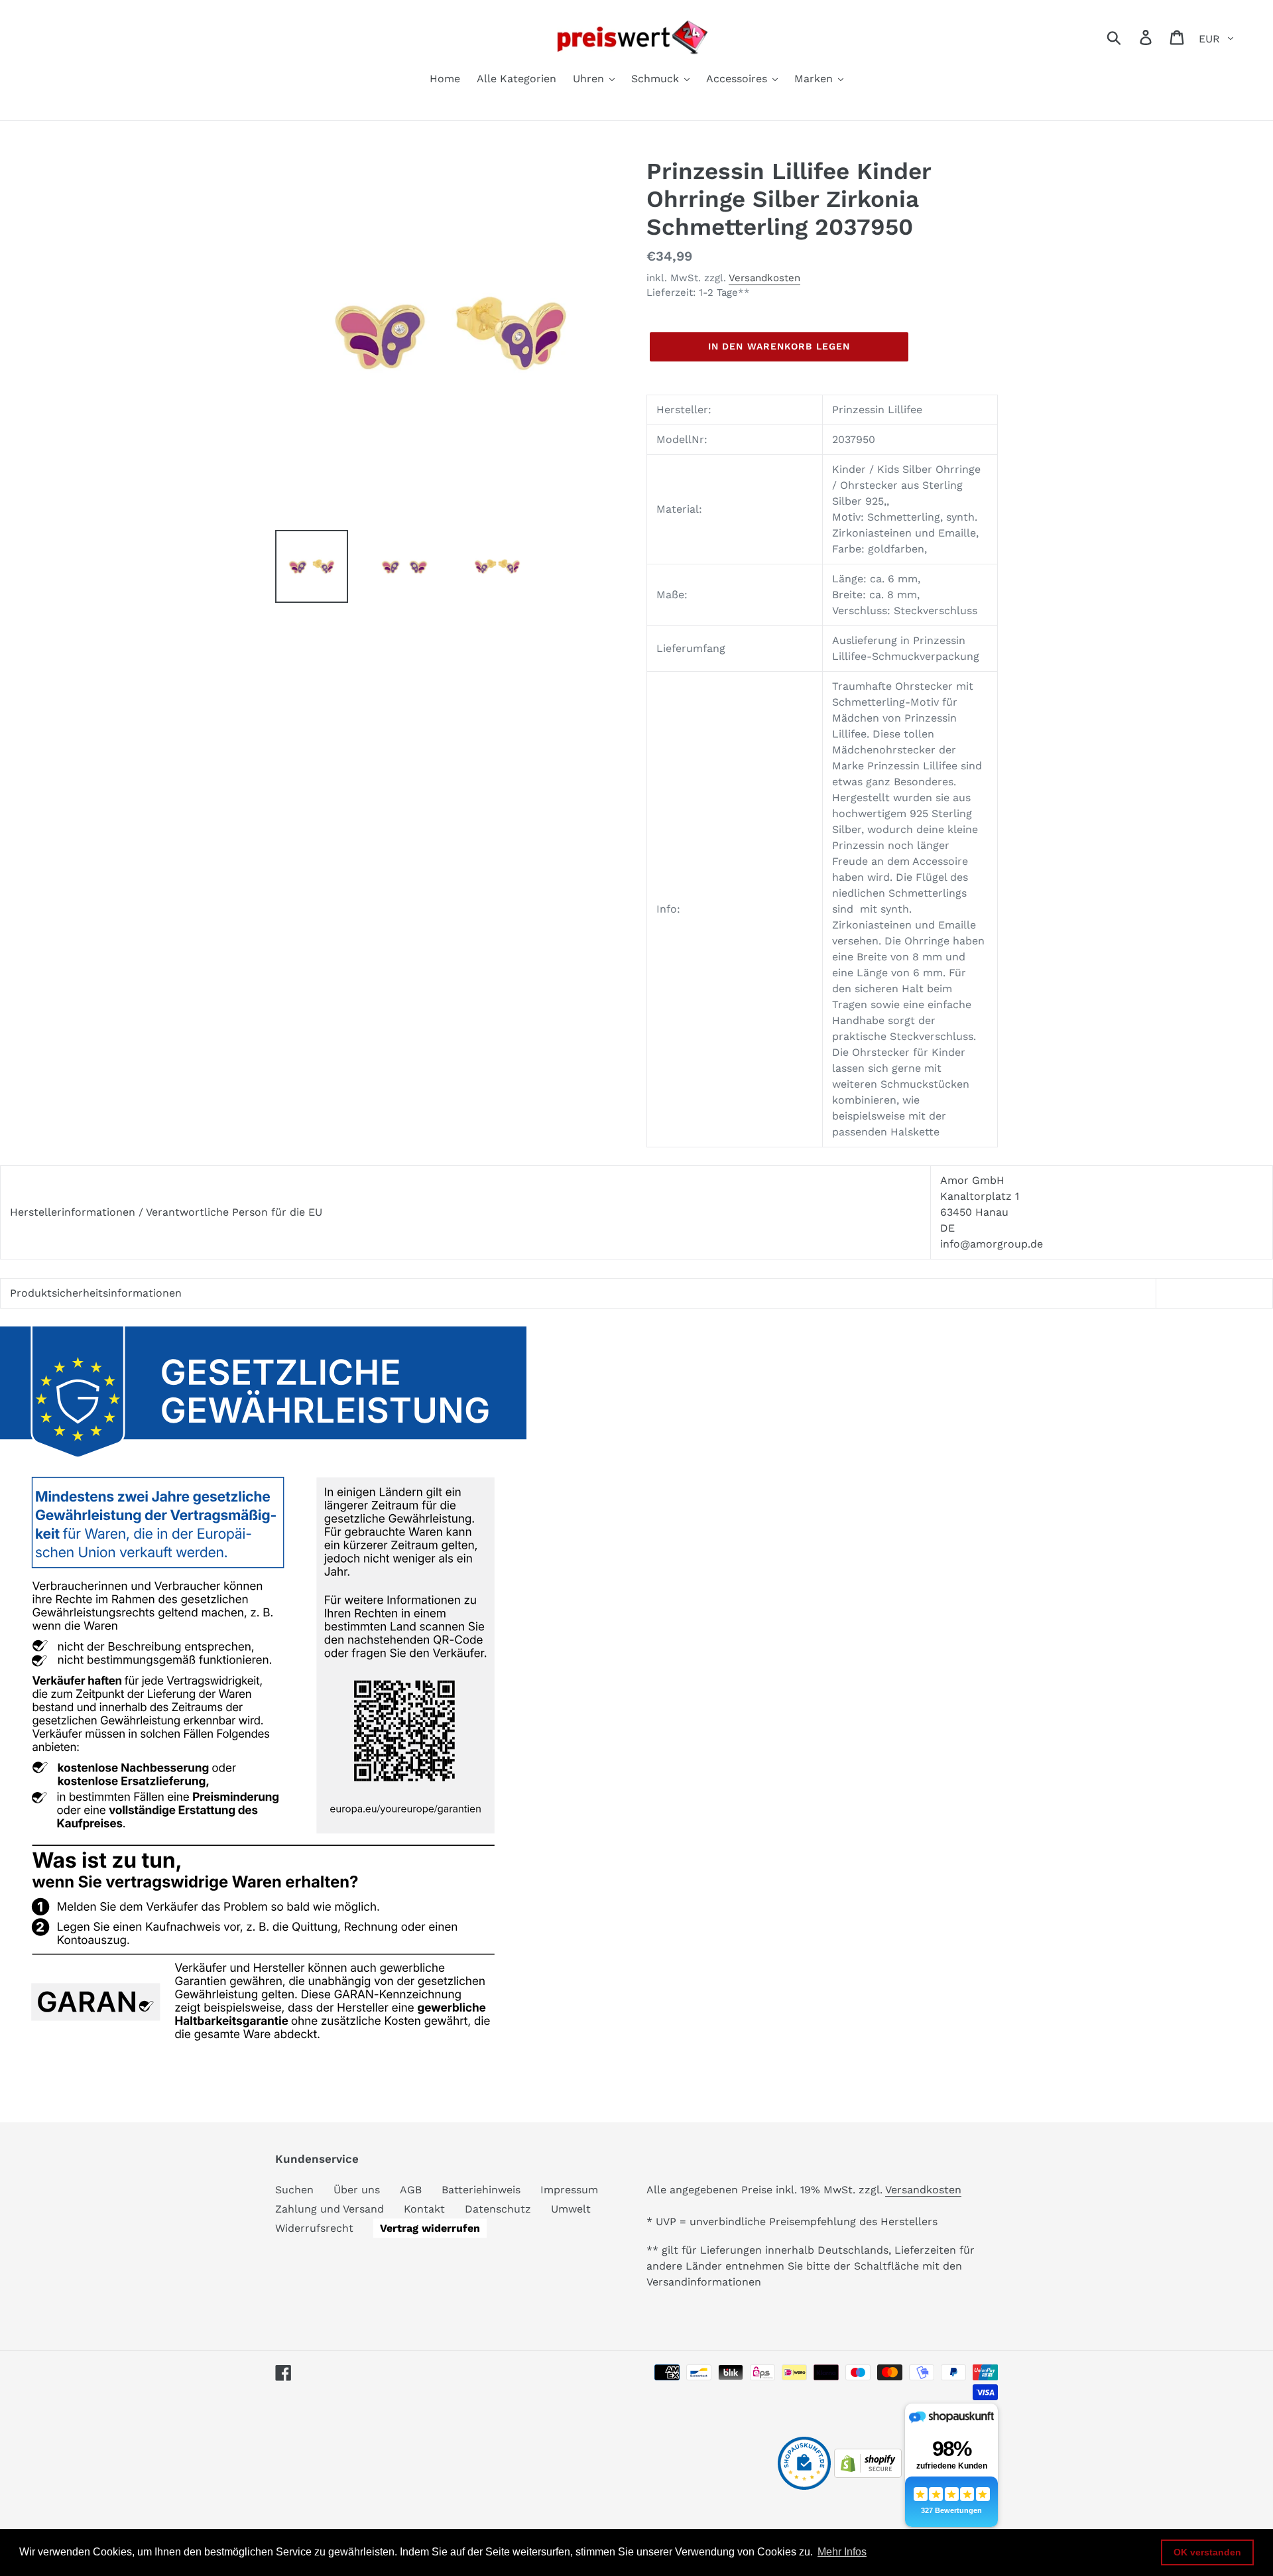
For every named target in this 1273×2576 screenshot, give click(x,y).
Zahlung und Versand (330, 2209)
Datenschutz (498, 2209)
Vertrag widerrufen (430, 2228)
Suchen (294, 2190)
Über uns (357, 2190)
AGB (411, 2190)
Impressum (569, 2190)
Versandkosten (764, 278)
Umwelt (571, 2209)
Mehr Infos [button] (842, 2552)
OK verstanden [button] (1207, 2552)
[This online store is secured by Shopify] (868, 2474)
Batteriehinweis (481, 2190)
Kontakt (424, 2209)
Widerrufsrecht (314, 2228)
